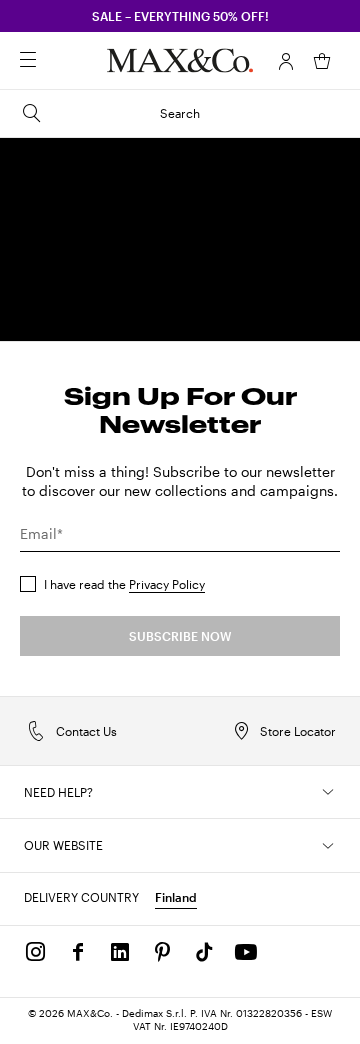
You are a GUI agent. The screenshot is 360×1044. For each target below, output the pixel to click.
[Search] (56, 61)
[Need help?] (328, 792)
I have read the (124, 584)
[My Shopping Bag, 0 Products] (322, 61)
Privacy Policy (167, 584)
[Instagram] (36, 952)
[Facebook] (78, 952)
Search (180, 113)
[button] (286, 61)
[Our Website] (328, 846)
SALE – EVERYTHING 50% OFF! (180, 16)
